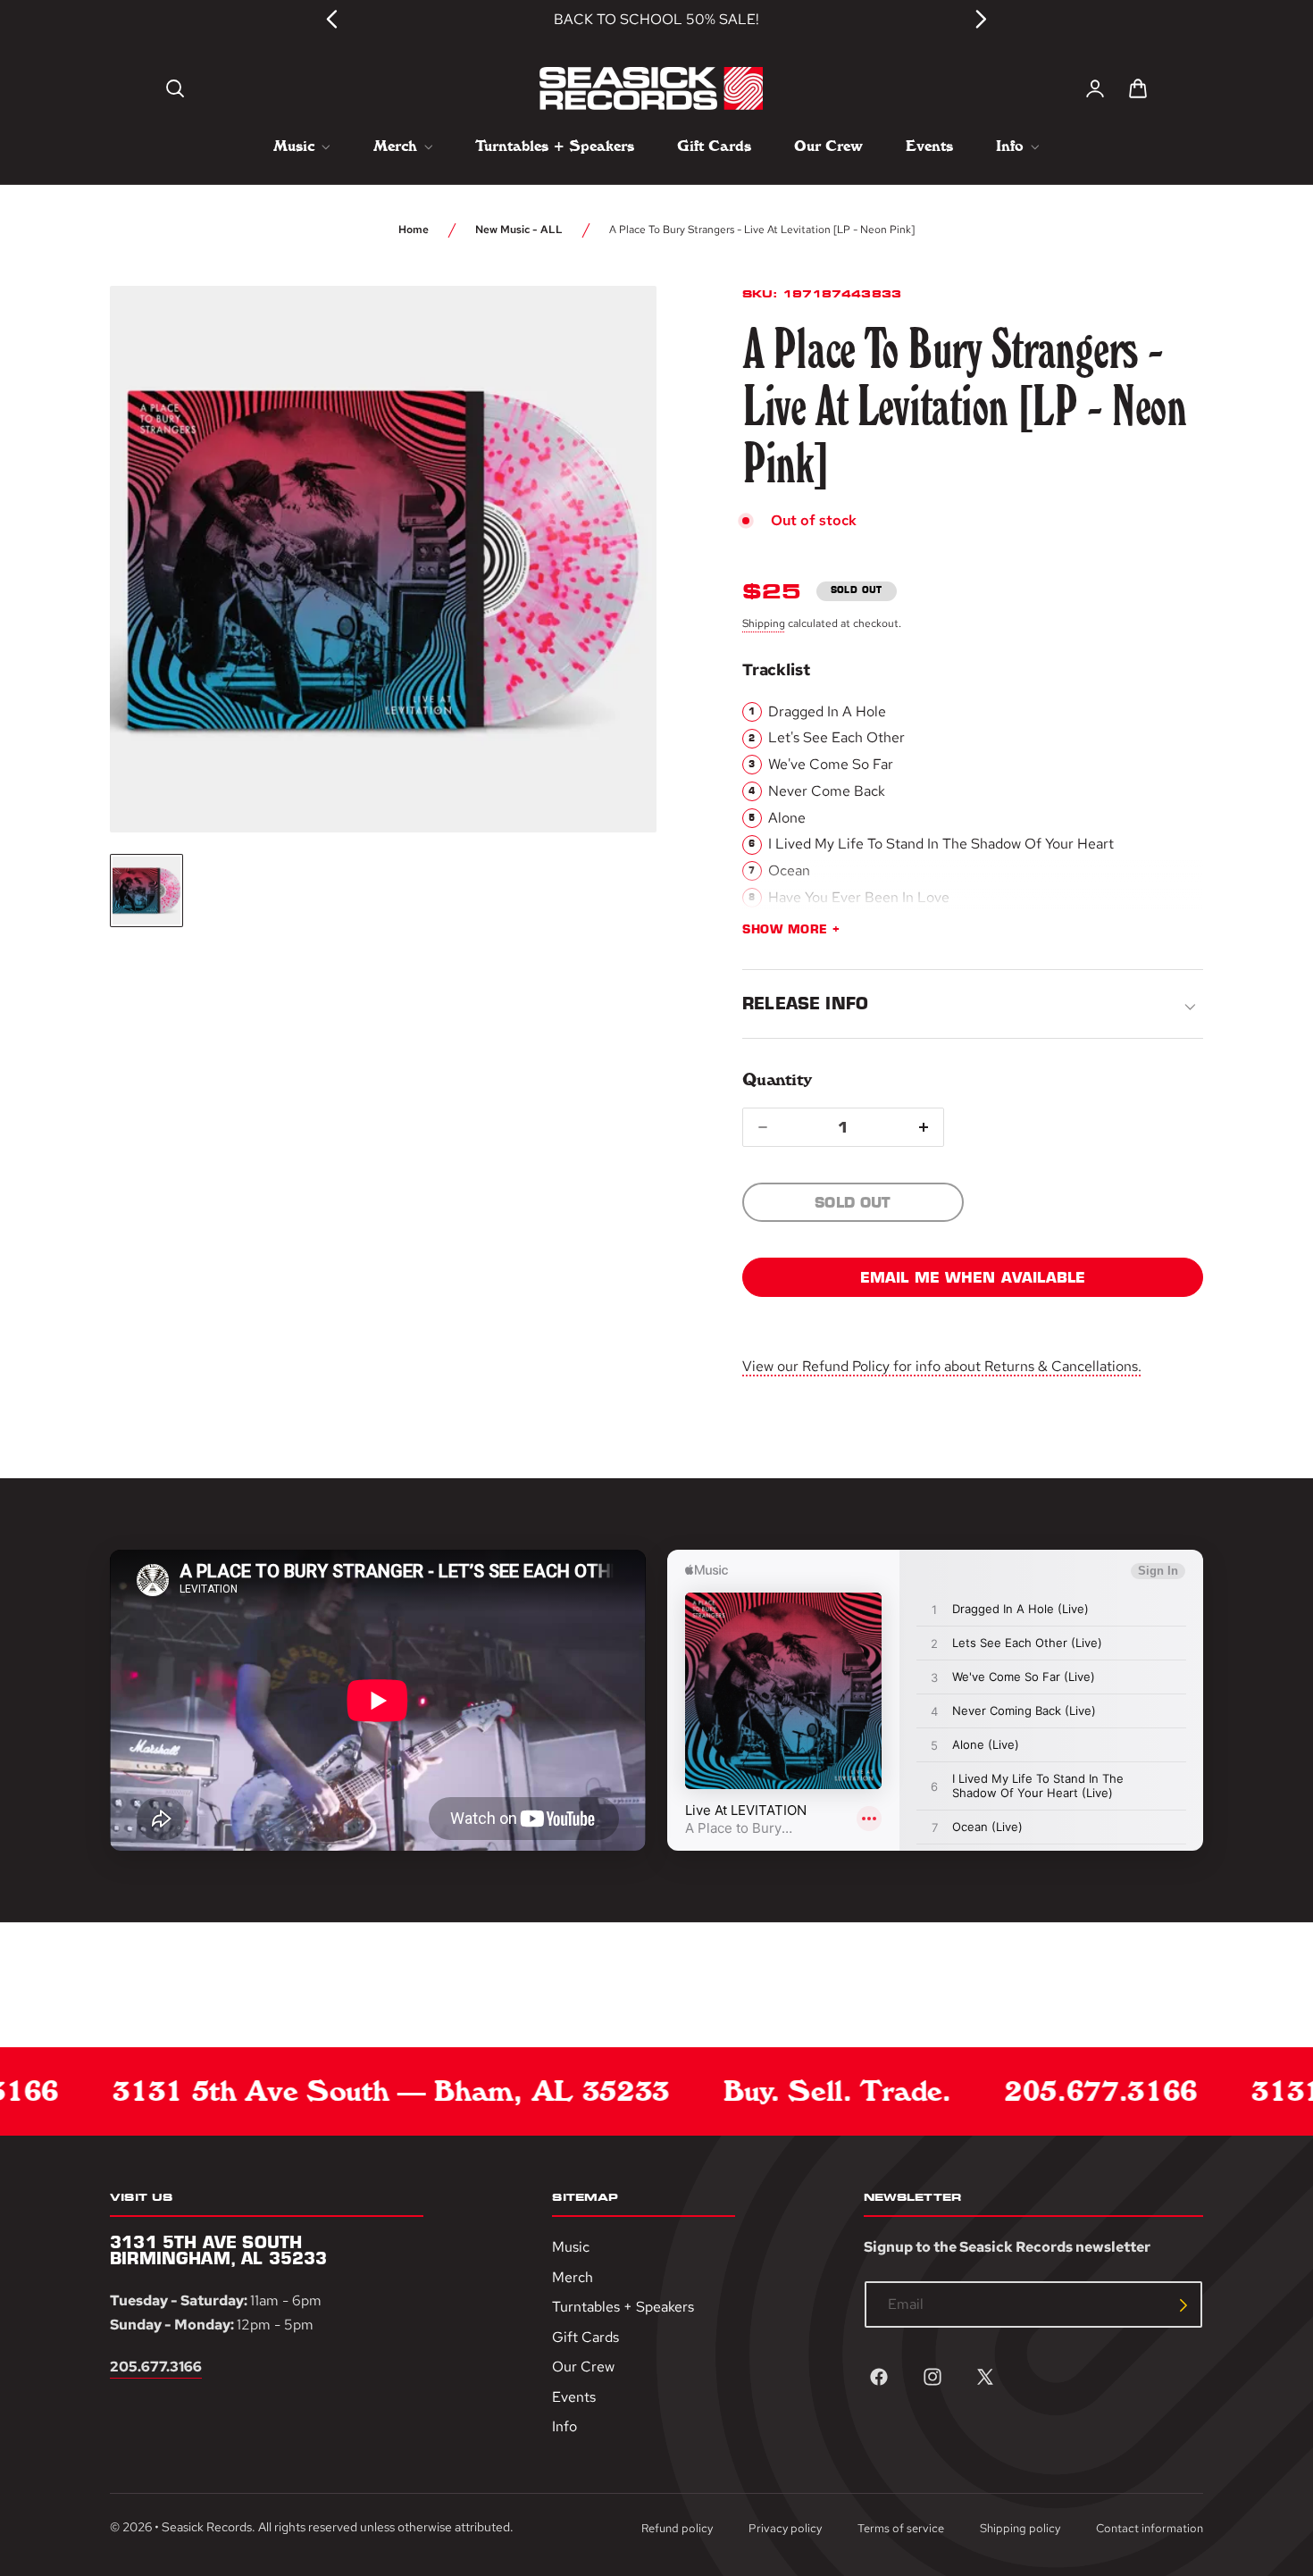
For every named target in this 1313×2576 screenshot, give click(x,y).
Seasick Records (207, 2527)
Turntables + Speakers (623, 2308)
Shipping (764, 623)
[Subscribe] (1183, 2305)
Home (414, 230)
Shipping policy (1020, 2528)
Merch (573, 2277)
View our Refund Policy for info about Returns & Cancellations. (942, 1366)
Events (574, 2397)
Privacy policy (785, 2528)
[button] (175, 88)
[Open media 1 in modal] (610, 332)
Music (571, 2247)
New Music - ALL (519, 230)
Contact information (1150, 2528)
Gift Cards (585, 2337)
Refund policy (677, 2528)
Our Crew (583, 2367)
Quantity (777, 1079)
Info (565, 2427)
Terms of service (901, 2528)
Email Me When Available (973, 1277)
